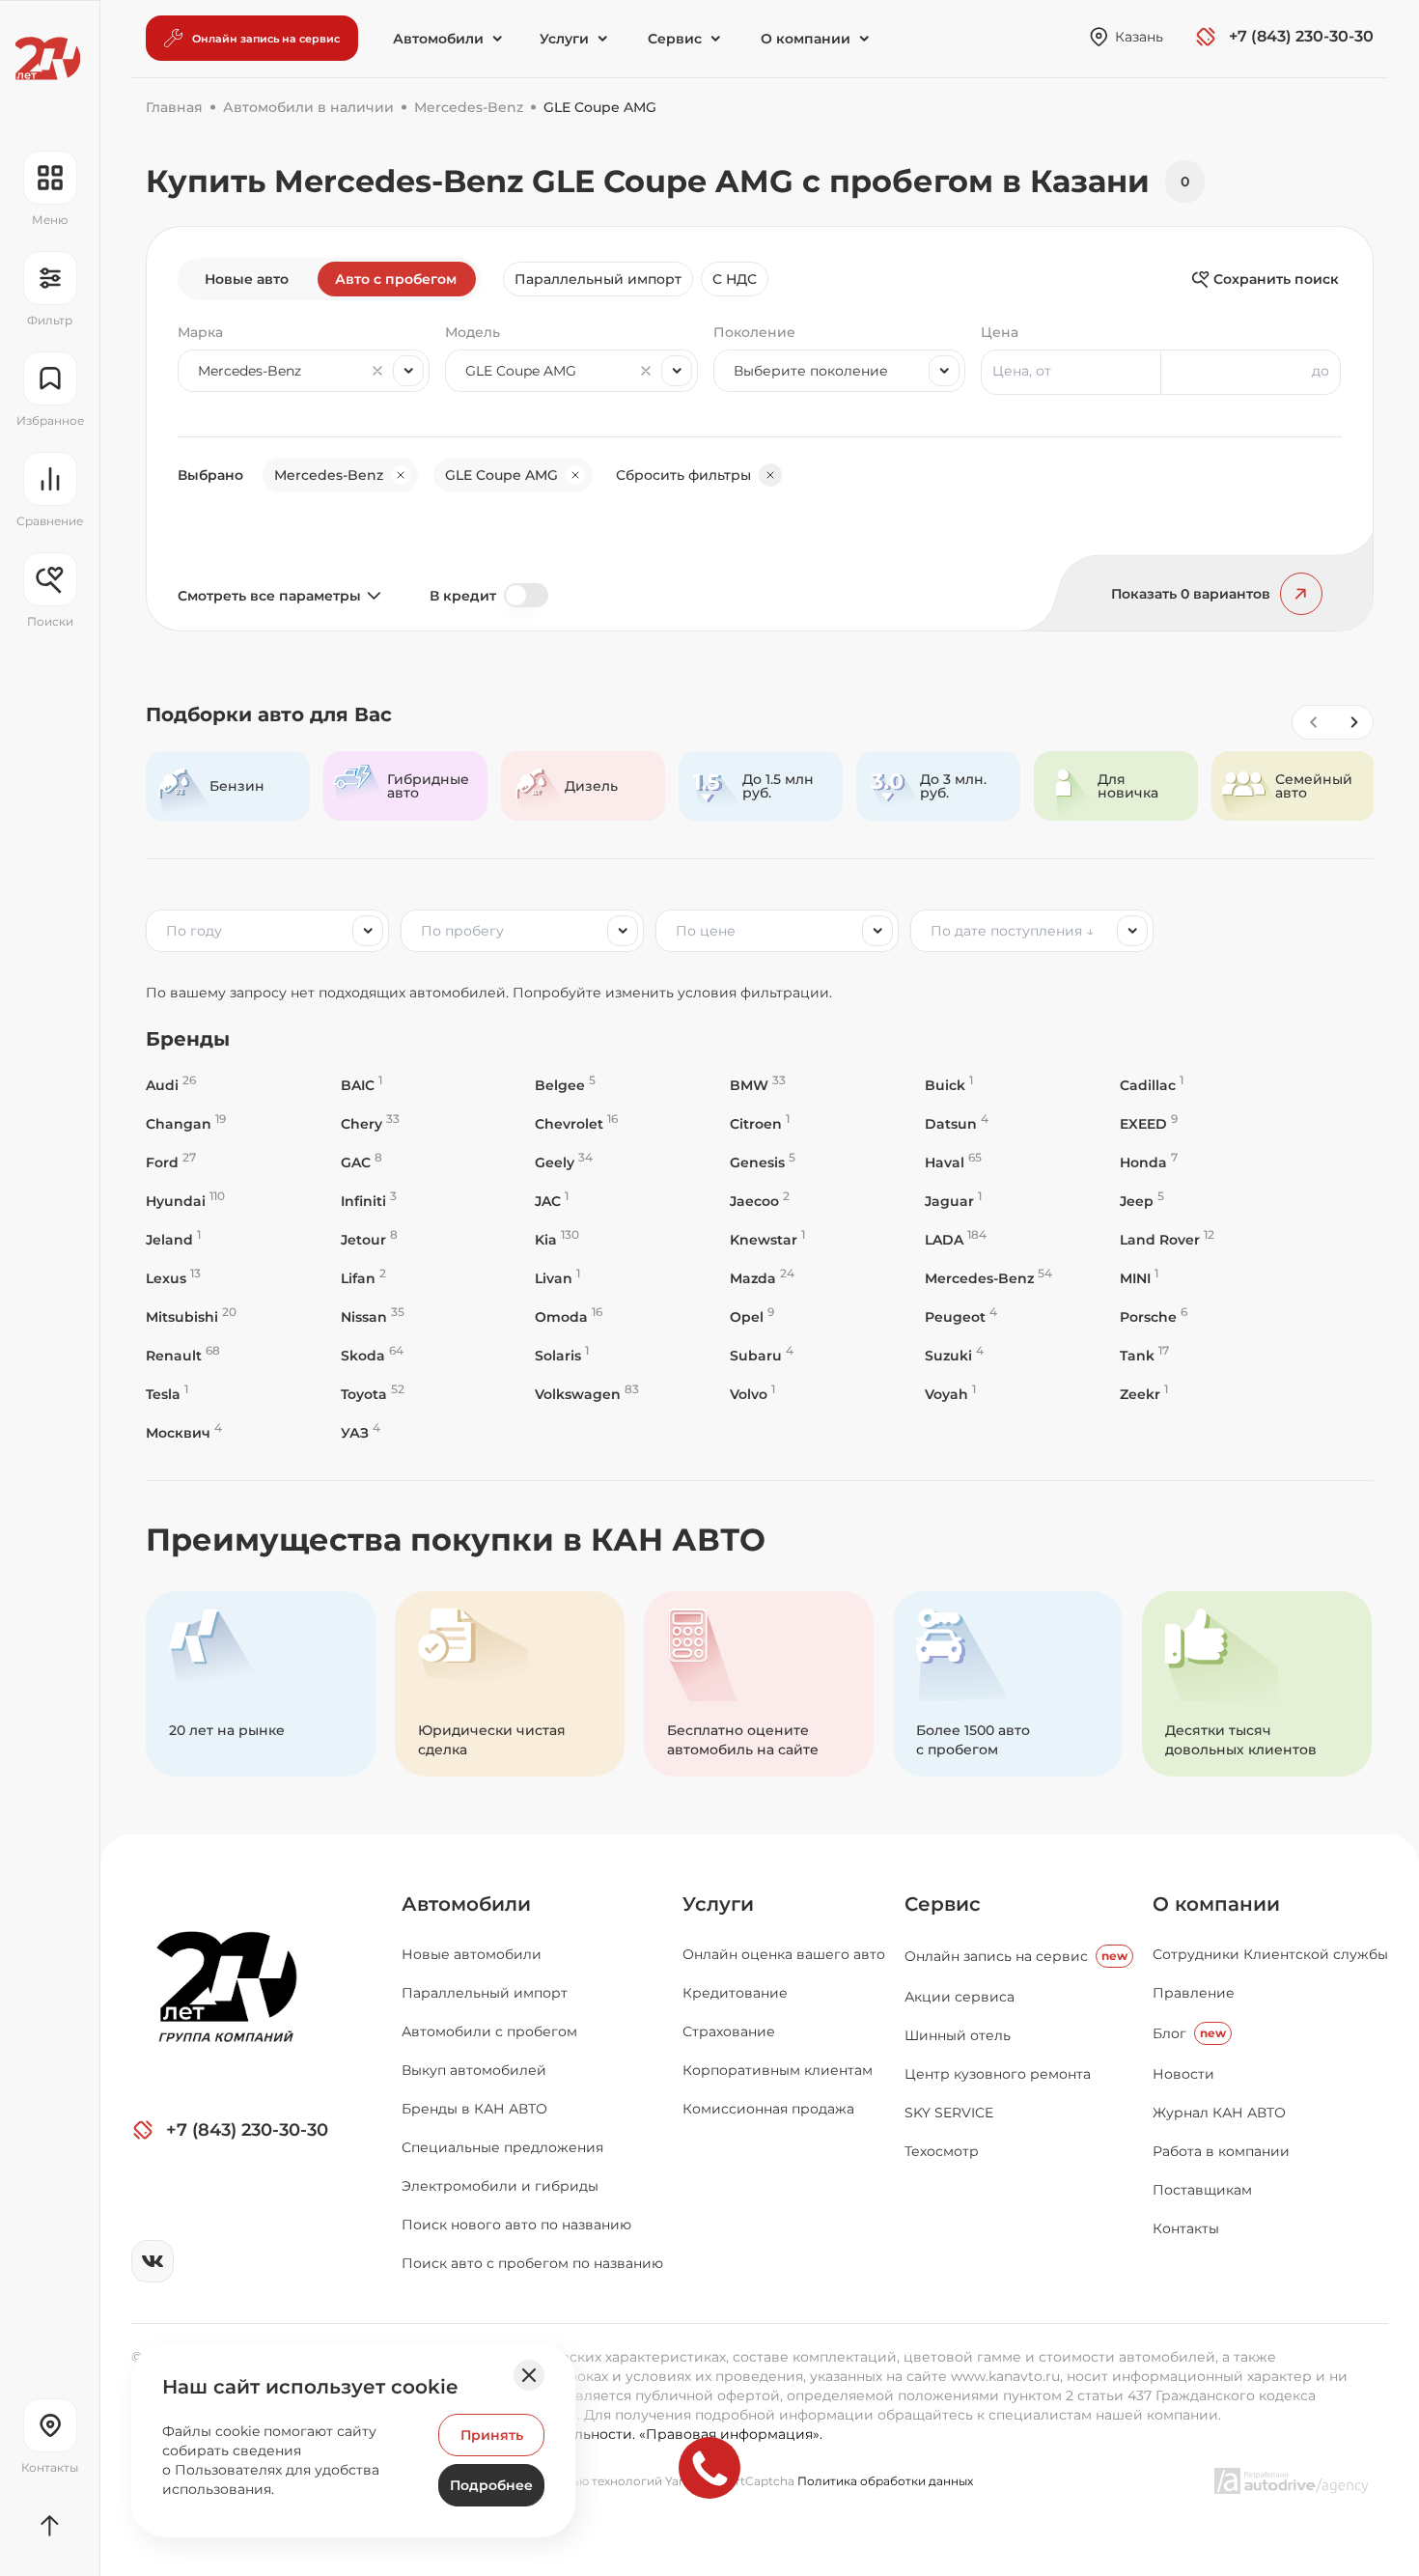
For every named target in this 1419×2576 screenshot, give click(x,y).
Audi (171, 1085)
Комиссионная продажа (768, 2109)
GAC (362, 1162)
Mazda (762, 1278)
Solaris (562, 1355)
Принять (492, 2435)
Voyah (950, 1394)
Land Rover (1167, 1239)
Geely (564, 1162)
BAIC (362, 1085)
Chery (370, 1123)
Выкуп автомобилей (474, 2070)
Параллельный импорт (598, 279)
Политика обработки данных (885, 2481)
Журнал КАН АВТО (1219, 2113)
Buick (949, 1085)
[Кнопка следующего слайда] (1353, 722)
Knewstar (767, 1239)
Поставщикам (1202, 2190)
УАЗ (361, 1432)
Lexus (173, 1278)
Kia (557, 1239)
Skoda (372, 1355)
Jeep (1142, 1201)
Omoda (569, 1316)
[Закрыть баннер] (529, 2375)
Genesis (763, 1162)
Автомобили (466, 1904)
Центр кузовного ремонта (998, 2074)
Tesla (167, 1394)
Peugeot (961, 1316)
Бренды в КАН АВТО (474, 2109)
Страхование (729, 2031)
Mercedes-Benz (988, 1278)
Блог (1189, 2033)
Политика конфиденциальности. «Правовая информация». (612, 2434)
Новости (1183, 2074)
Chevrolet (576, 1123)
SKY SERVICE (949, 2113)
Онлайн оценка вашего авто (784, 1954)
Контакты (1186, 2228)
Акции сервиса (960, 1997)
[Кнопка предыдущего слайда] (1313, 722)
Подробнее (491, 2485)
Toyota (373, 1394)
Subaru (762, 1355)
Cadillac (1152, 1085)
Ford (171, 1162)
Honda (1149, 1162)
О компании (1216, 1904)
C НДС (735, 279)
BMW (758, 1085)
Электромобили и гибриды (500, 2186)
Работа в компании (1221, 2151)
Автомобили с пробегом (489, 2031)
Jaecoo (760, 1201)
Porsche (1154, 1316)
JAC (552, 1201)
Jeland (173, 1239)
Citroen (760, 1123)
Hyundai (185, 1201)
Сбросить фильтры (683, 475)
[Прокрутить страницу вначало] (50, 2526)
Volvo (752, 1394)
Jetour (369, 1239)
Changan (186, 1123)
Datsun (957, 1123)
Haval (953, 1162)
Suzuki (954, 1355)
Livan (557, 1278)
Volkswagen (587, 1394)
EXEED (1149, 1123)
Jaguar (953, 1201)
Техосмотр (942, 2151)
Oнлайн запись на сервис (1016, 1956)
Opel (752, 1316)
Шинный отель (958, 2035)
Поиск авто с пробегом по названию (532, 2263)
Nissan (373, 1316)
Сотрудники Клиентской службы (1270, 1954)
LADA (956, 1239)
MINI (1139, 1278)
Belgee (565, 1085)
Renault (183, 1355)
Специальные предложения (502, 2147)
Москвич (184, 1432)
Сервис (943, 1904)
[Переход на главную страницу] (48, 58)
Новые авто (247, 279)
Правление (1194, 1993)
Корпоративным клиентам (778, 2070)
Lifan (363, 1278)
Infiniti (369, 1201)
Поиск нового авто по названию (516, 2225)
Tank (1144, 1355)
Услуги (718, 1904)
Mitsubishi (191, 1316)
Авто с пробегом (396, 279)
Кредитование (735, 1993)
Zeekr (1144, 1394)
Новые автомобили (472, 1954)
